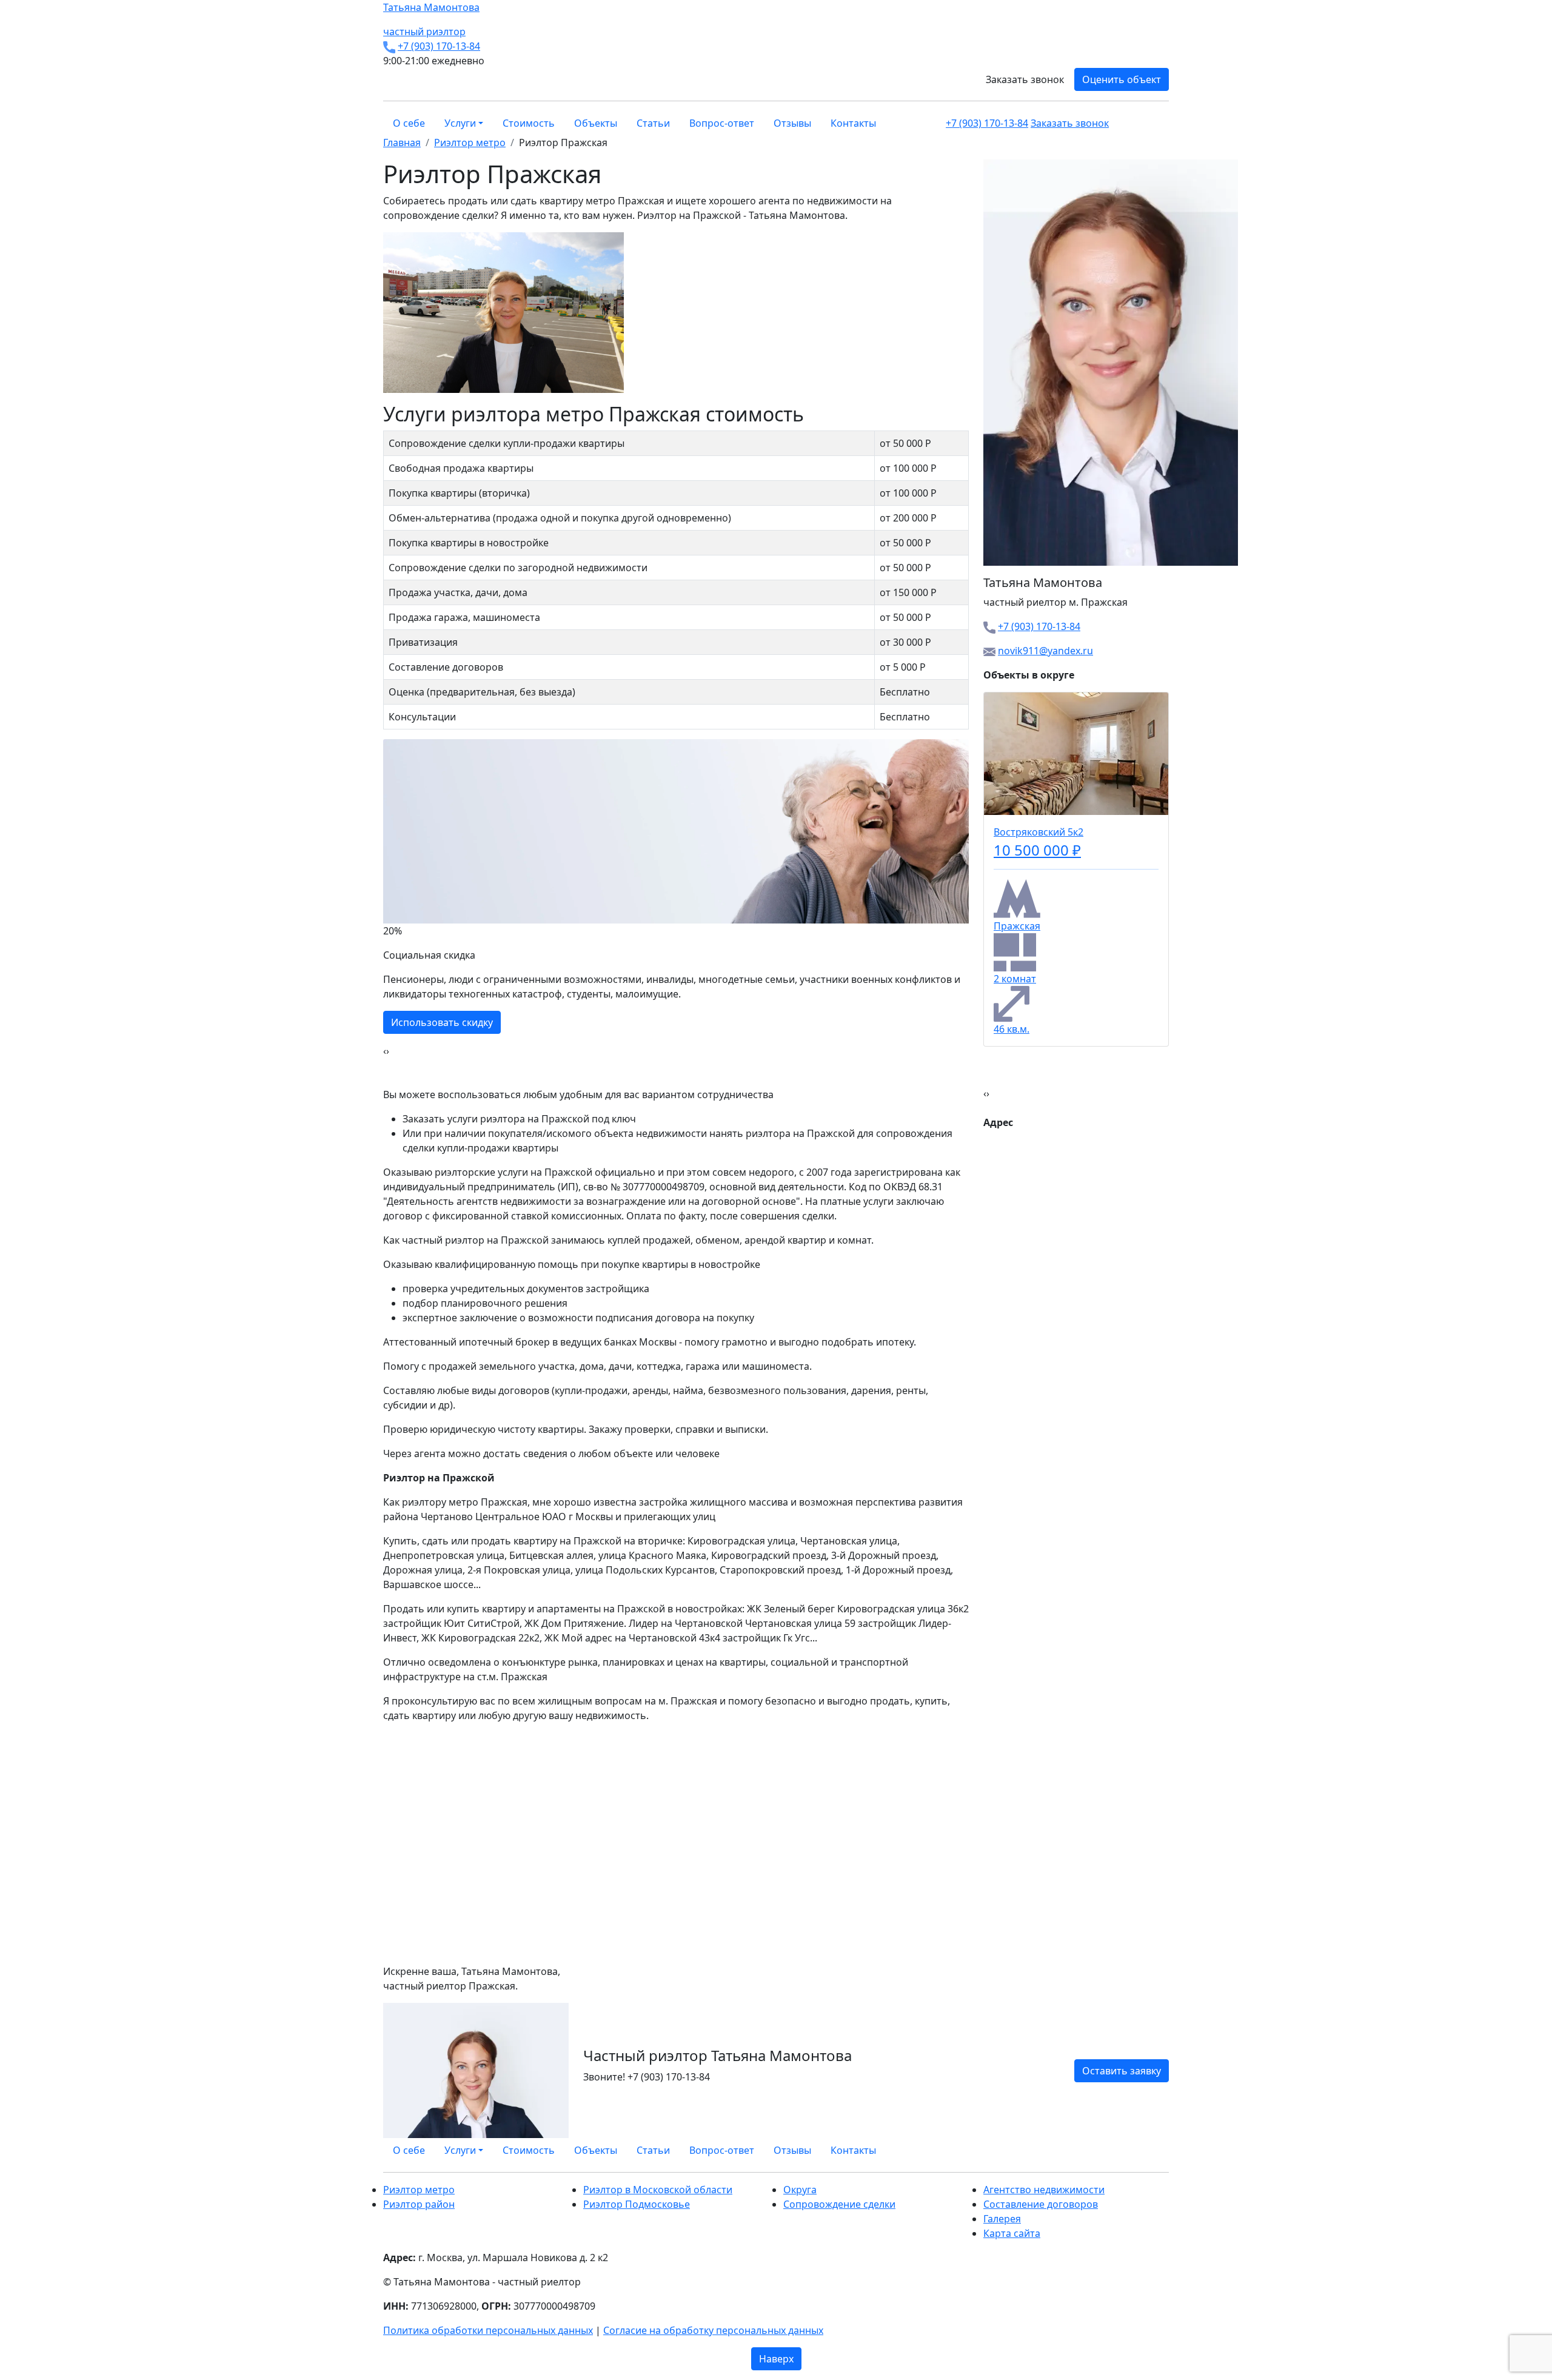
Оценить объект (1122, 79)
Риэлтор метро (419, 2190)
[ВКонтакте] (1143, 2150)
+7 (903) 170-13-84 (439, 46)
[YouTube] (1158, 2150)
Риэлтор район (419, 2204)
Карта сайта (1012, 2233)
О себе (409, 123)
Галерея (1002, 2219)
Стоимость (529, 123)
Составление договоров (1041, 2204)
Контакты (853, 123)
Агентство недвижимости (1044, 2190)
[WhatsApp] (1136, 2150)
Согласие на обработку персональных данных (713, 2330)
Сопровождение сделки (839, 2204)
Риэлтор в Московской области (658, 2190)
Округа (800, 2190)
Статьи (653, 123)
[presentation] (385, 1051)
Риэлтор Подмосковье (637, 2204)
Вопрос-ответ (722, 123)
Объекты (596, 123)
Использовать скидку (442, 1022)
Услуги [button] (460, 123)
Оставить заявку (1122, 2071)
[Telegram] (1165, 2150)
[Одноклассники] (1151, 2150)
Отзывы (792, 123)
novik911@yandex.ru (1045, 651)
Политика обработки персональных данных (488, 2330)
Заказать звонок (1025, 79)
